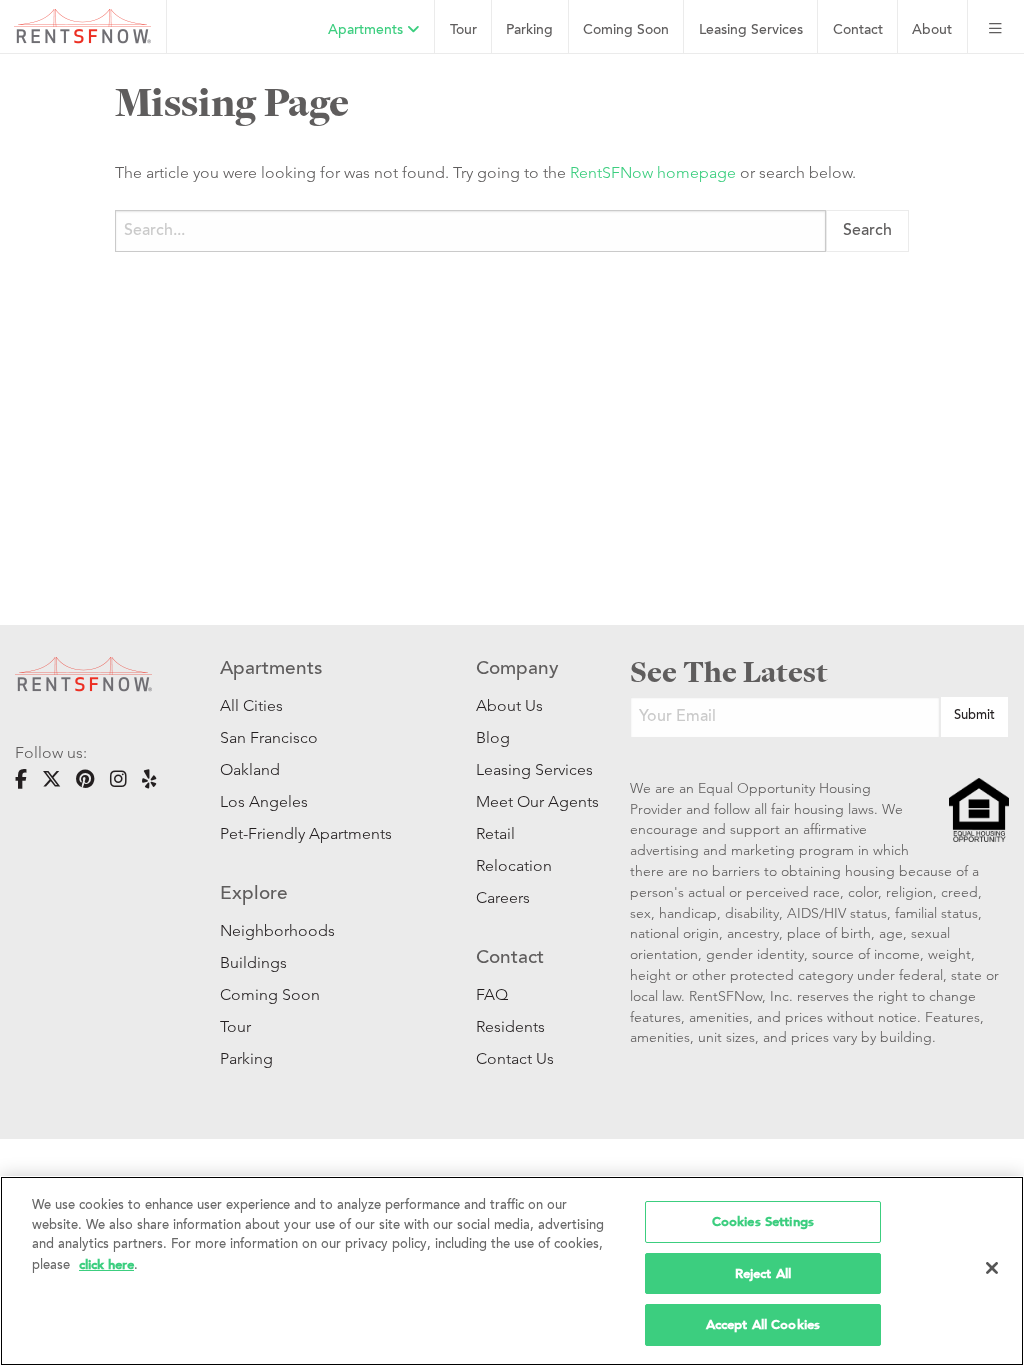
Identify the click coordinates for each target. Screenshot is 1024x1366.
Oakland (250, 769)
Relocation (514, 865)
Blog (493, 737)
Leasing (751, 30)
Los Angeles (264, 801)
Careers (503, 897)
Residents (510, 1026)
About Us (509, 705)
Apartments (367, 30)
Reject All (763, 1273)
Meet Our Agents (523, 801)
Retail (495, 833)
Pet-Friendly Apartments (306, 833)
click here (106, 1264)
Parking (529, 30)
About (932, 30)
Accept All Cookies (763, 1324)
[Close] (992, 1268)
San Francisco (269, 737)
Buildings (253, 962)
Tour (463, 30)
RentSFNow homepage (653, 172)
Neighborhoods (277, 930)
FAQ (492, 994)
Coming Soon (626, 30)
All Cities (251, 705)
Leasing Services (523, 769)
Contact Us (515, 1058)
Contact (858, 30)
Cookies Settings (763, 1221)
